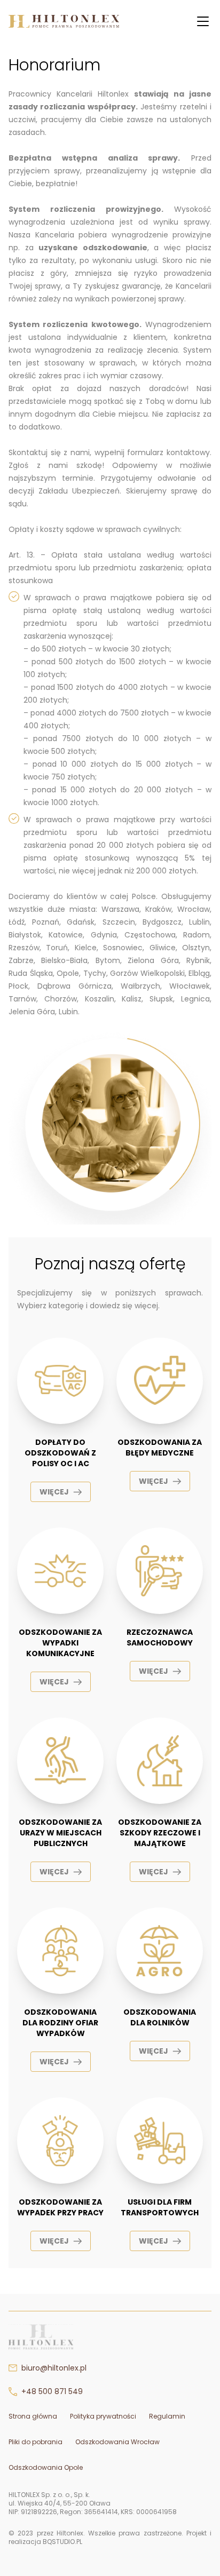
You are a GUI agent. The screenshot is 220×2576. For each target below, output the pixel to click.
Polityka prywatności (103, 2416)
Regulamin (167, 2416)
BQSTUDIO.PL (62, 2542)
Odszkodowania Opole (46, 2467)
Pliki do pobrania (36, 2442)
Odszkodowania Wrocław (117, 2442)
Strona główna (33, 2416)
